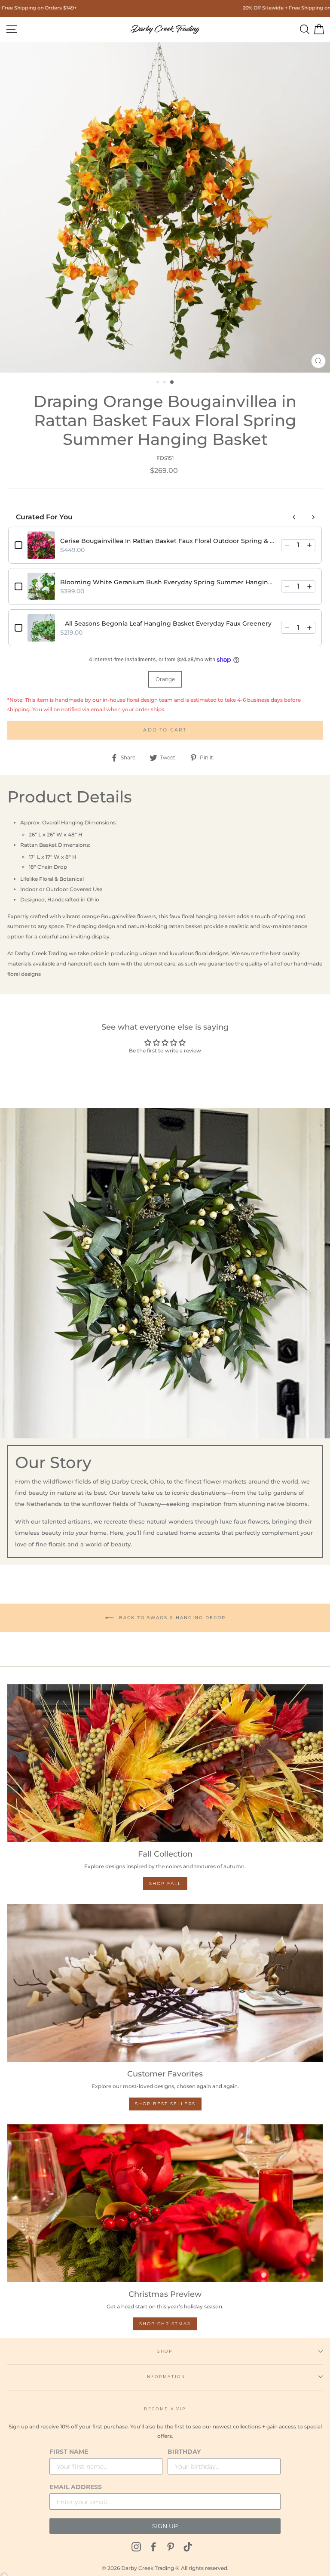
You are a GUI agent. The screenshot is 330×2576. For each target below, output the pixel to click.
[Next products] (313, 517)
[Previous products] (294, 517)
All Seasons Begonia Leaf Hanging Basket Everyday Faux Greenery (168, 623)
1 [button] (159, 383)
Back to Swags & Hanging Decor (171, 1617)
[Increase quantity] (309, 545)
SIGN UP (165, 2526)
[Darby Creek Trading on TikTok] (188, 2547)
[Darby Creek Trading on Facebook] (153, 2547)
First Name (69, 2452)
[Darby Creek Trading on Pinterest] (171, 2547)
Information (165, 2377)
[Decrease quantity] (287, 545)
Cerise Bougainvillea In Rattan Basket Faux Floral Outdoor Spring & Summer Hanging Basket (168, 541)
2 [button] (165, 383)
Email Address (76, 2487)
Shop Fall (165, 1883)
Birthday (184, 2452)
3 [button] (172, 383)
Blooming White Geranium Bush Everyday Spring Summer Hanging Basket (168, 582)
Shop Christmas (165, 2324)
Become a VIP (165, 2409)
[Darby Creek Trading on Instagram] (136, 2547)
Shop (165, 2351)
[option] (165, 207)
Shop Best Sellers (165, 2104)
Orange (165, 679)
